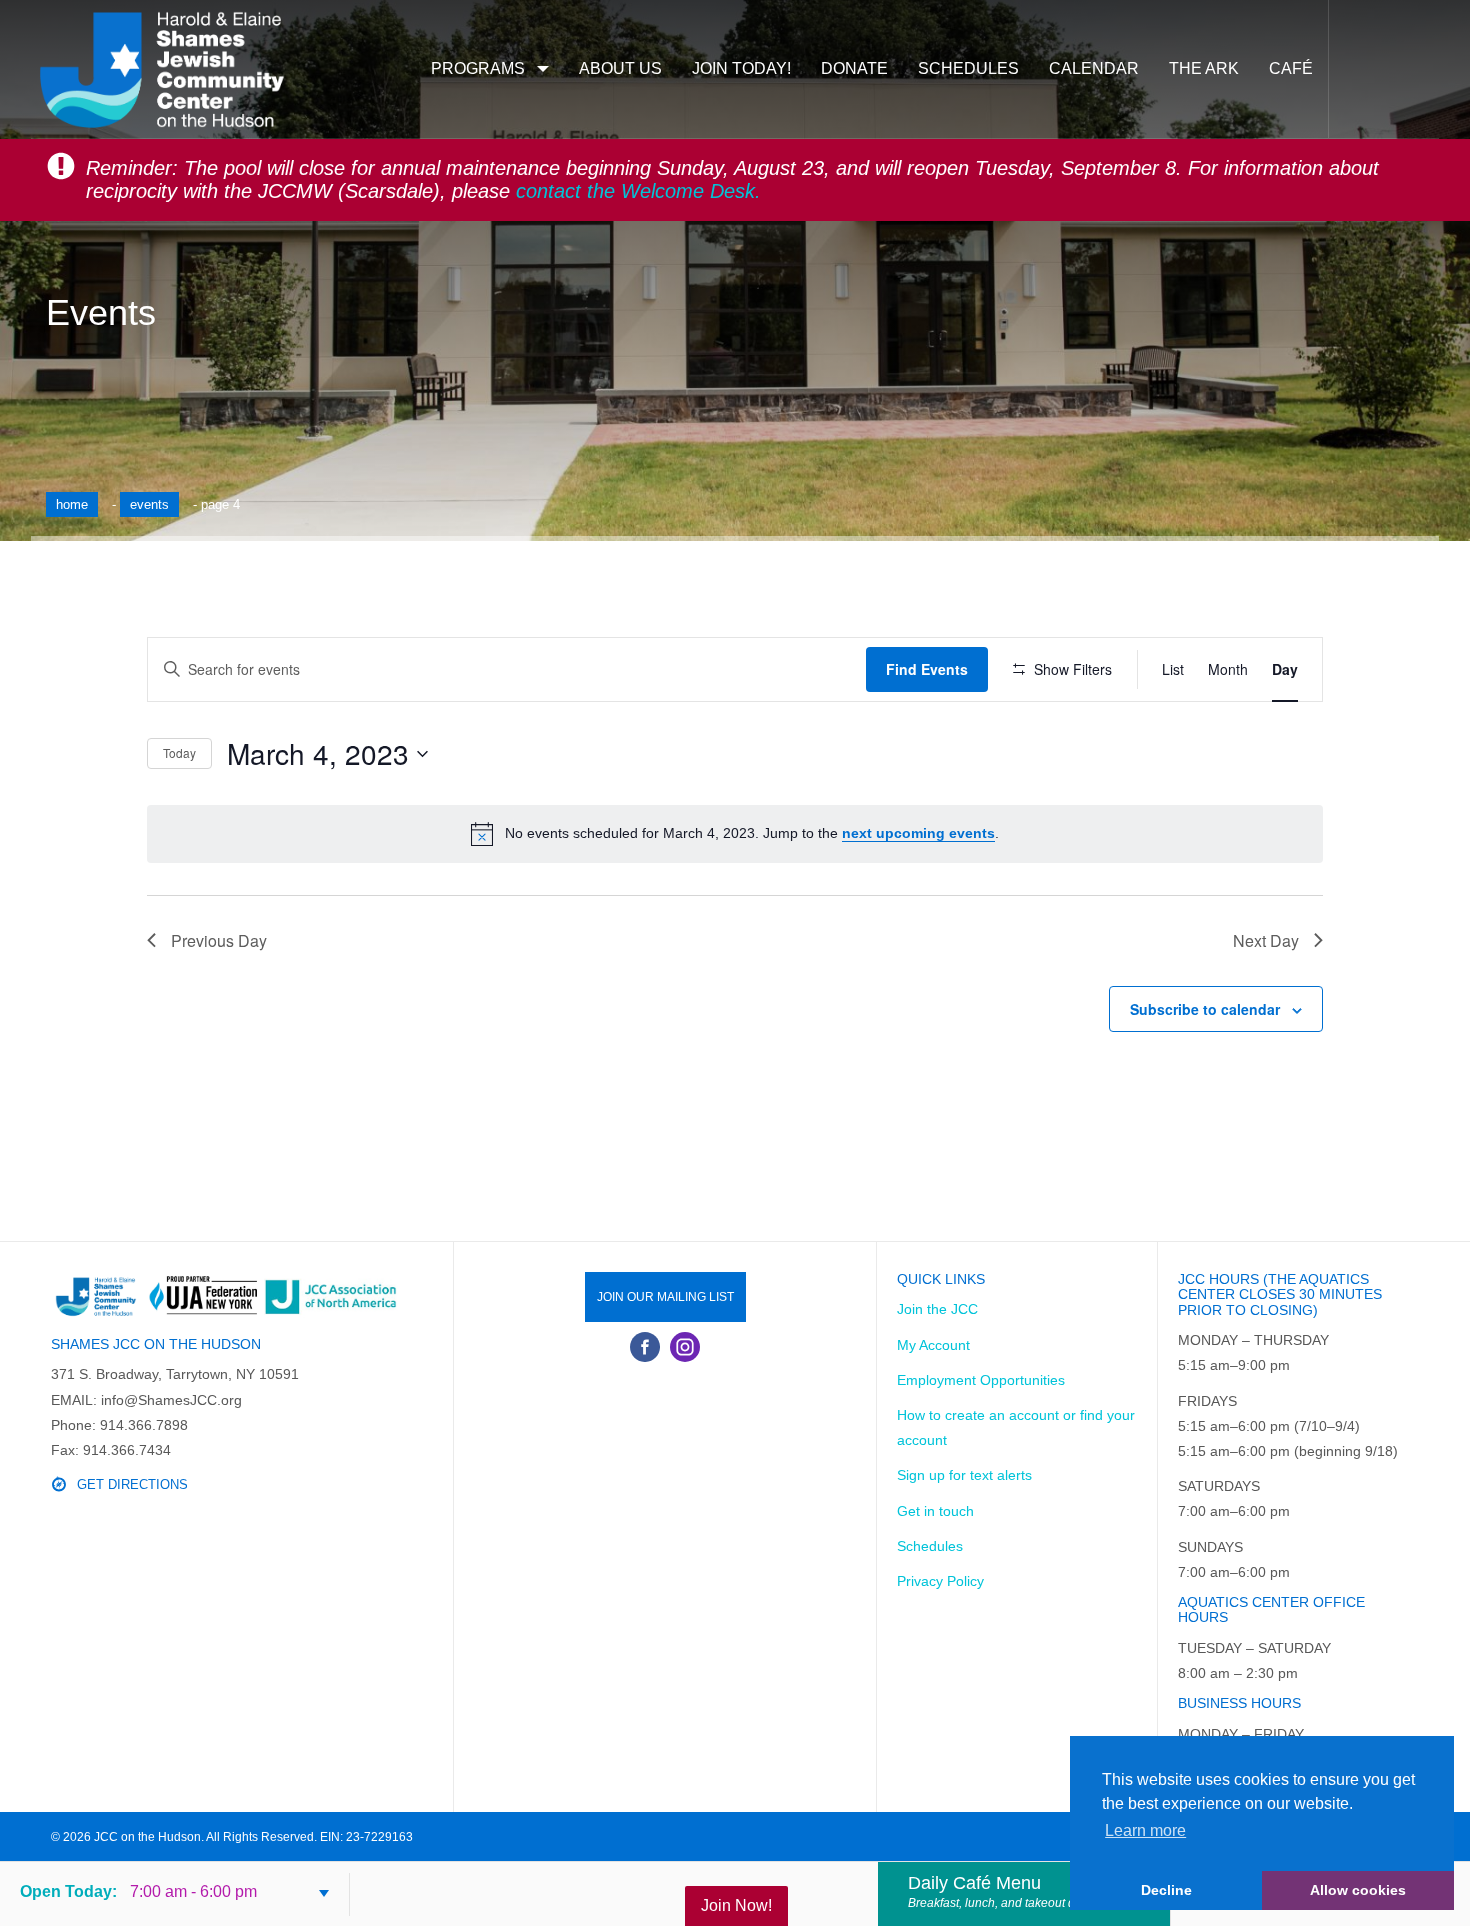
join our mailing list (665, 1297)
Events (149, 504)
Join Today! (741, 68)
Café (1291, 68)
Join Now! (736, 1905)
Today (179, 752)
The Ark (1204, 68)
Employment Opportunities (981, 1380)
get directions (132, 1484)
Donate (854, 68)
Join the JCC (937, 1309)
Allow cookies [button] (1358, 1890)
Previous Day (219, 940)
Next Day (1266, 940)
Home (72, 504)
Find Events (927, 669)
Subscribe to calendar (1205, 1009)
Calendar (1094, 68)
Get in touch (935, 1511)
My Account (933, 1345)
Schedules (968, 68)
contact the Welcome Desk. (638, 191)
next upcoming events (918, 833)
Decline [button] (1166, 1890)
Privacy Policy (940, 1581)
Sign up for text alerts (964, 1475)
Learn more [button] (1145, 1830)
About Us (620, 68)
